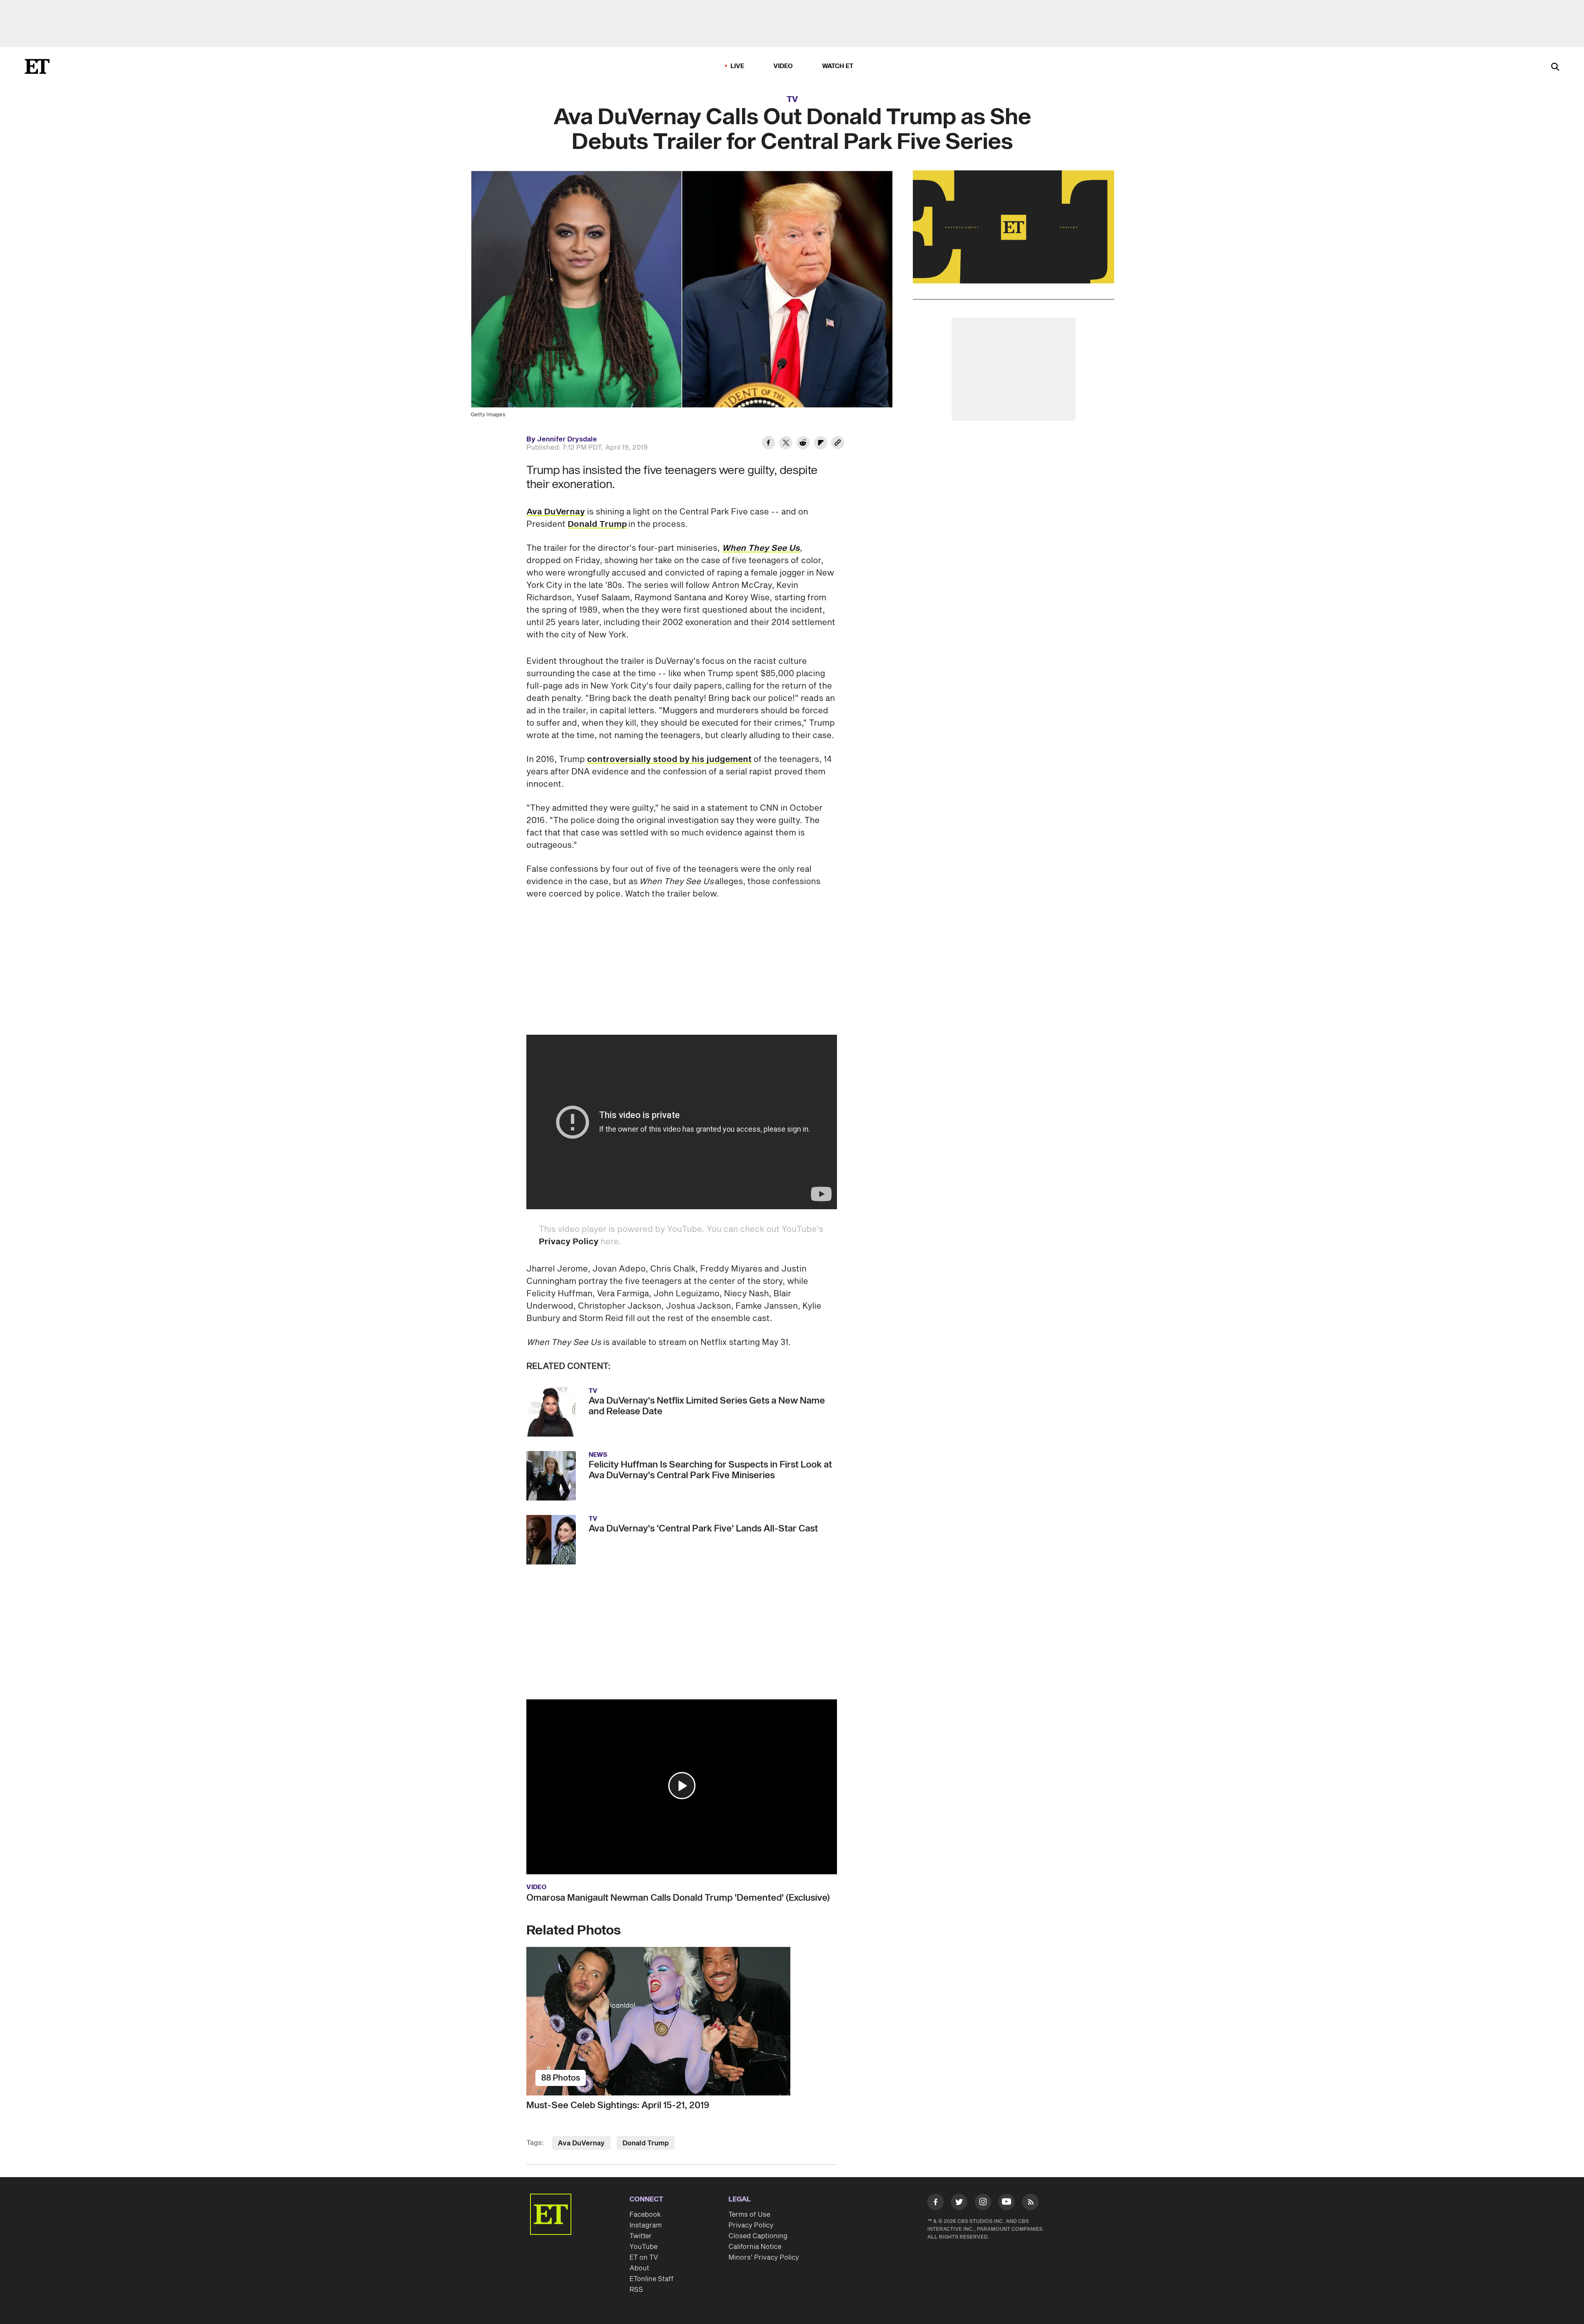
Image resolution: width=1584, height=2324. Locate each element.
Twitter (641, 2236)
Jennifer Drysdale (567, 439)
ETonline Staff (652, 2279)
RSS (636, 2290)
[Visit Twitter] (959, 2204)
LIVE (738, 66)
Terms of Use (749, 2215)
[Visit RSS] (1030, 2204)
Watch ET (838, 66)
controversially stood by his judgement (669, 760)
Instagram (646, 2225)
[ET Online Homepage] (37, 66)
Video (783, 66)
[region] (1014, 227)
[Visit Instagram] (983, 2204)
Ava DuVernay (556, 512)
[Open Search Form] (1555, 67)
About (639, 2268)
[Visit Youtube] (1006, 2202)
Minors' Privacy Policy (764, 2258)
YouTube (643, 2247)
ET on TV (644, 2258)
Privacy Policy (569, 1242)
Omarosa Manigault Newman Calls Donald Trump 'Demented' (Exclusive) (678, 1898)
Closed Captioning (758, 2236)
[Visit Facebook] (936, 2204)
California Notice (755, 2247)
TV (792, 99)
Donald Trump (597, 524)
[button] (682, 1786)
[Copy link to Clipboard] (838, 444)
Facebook (645, 2215)
